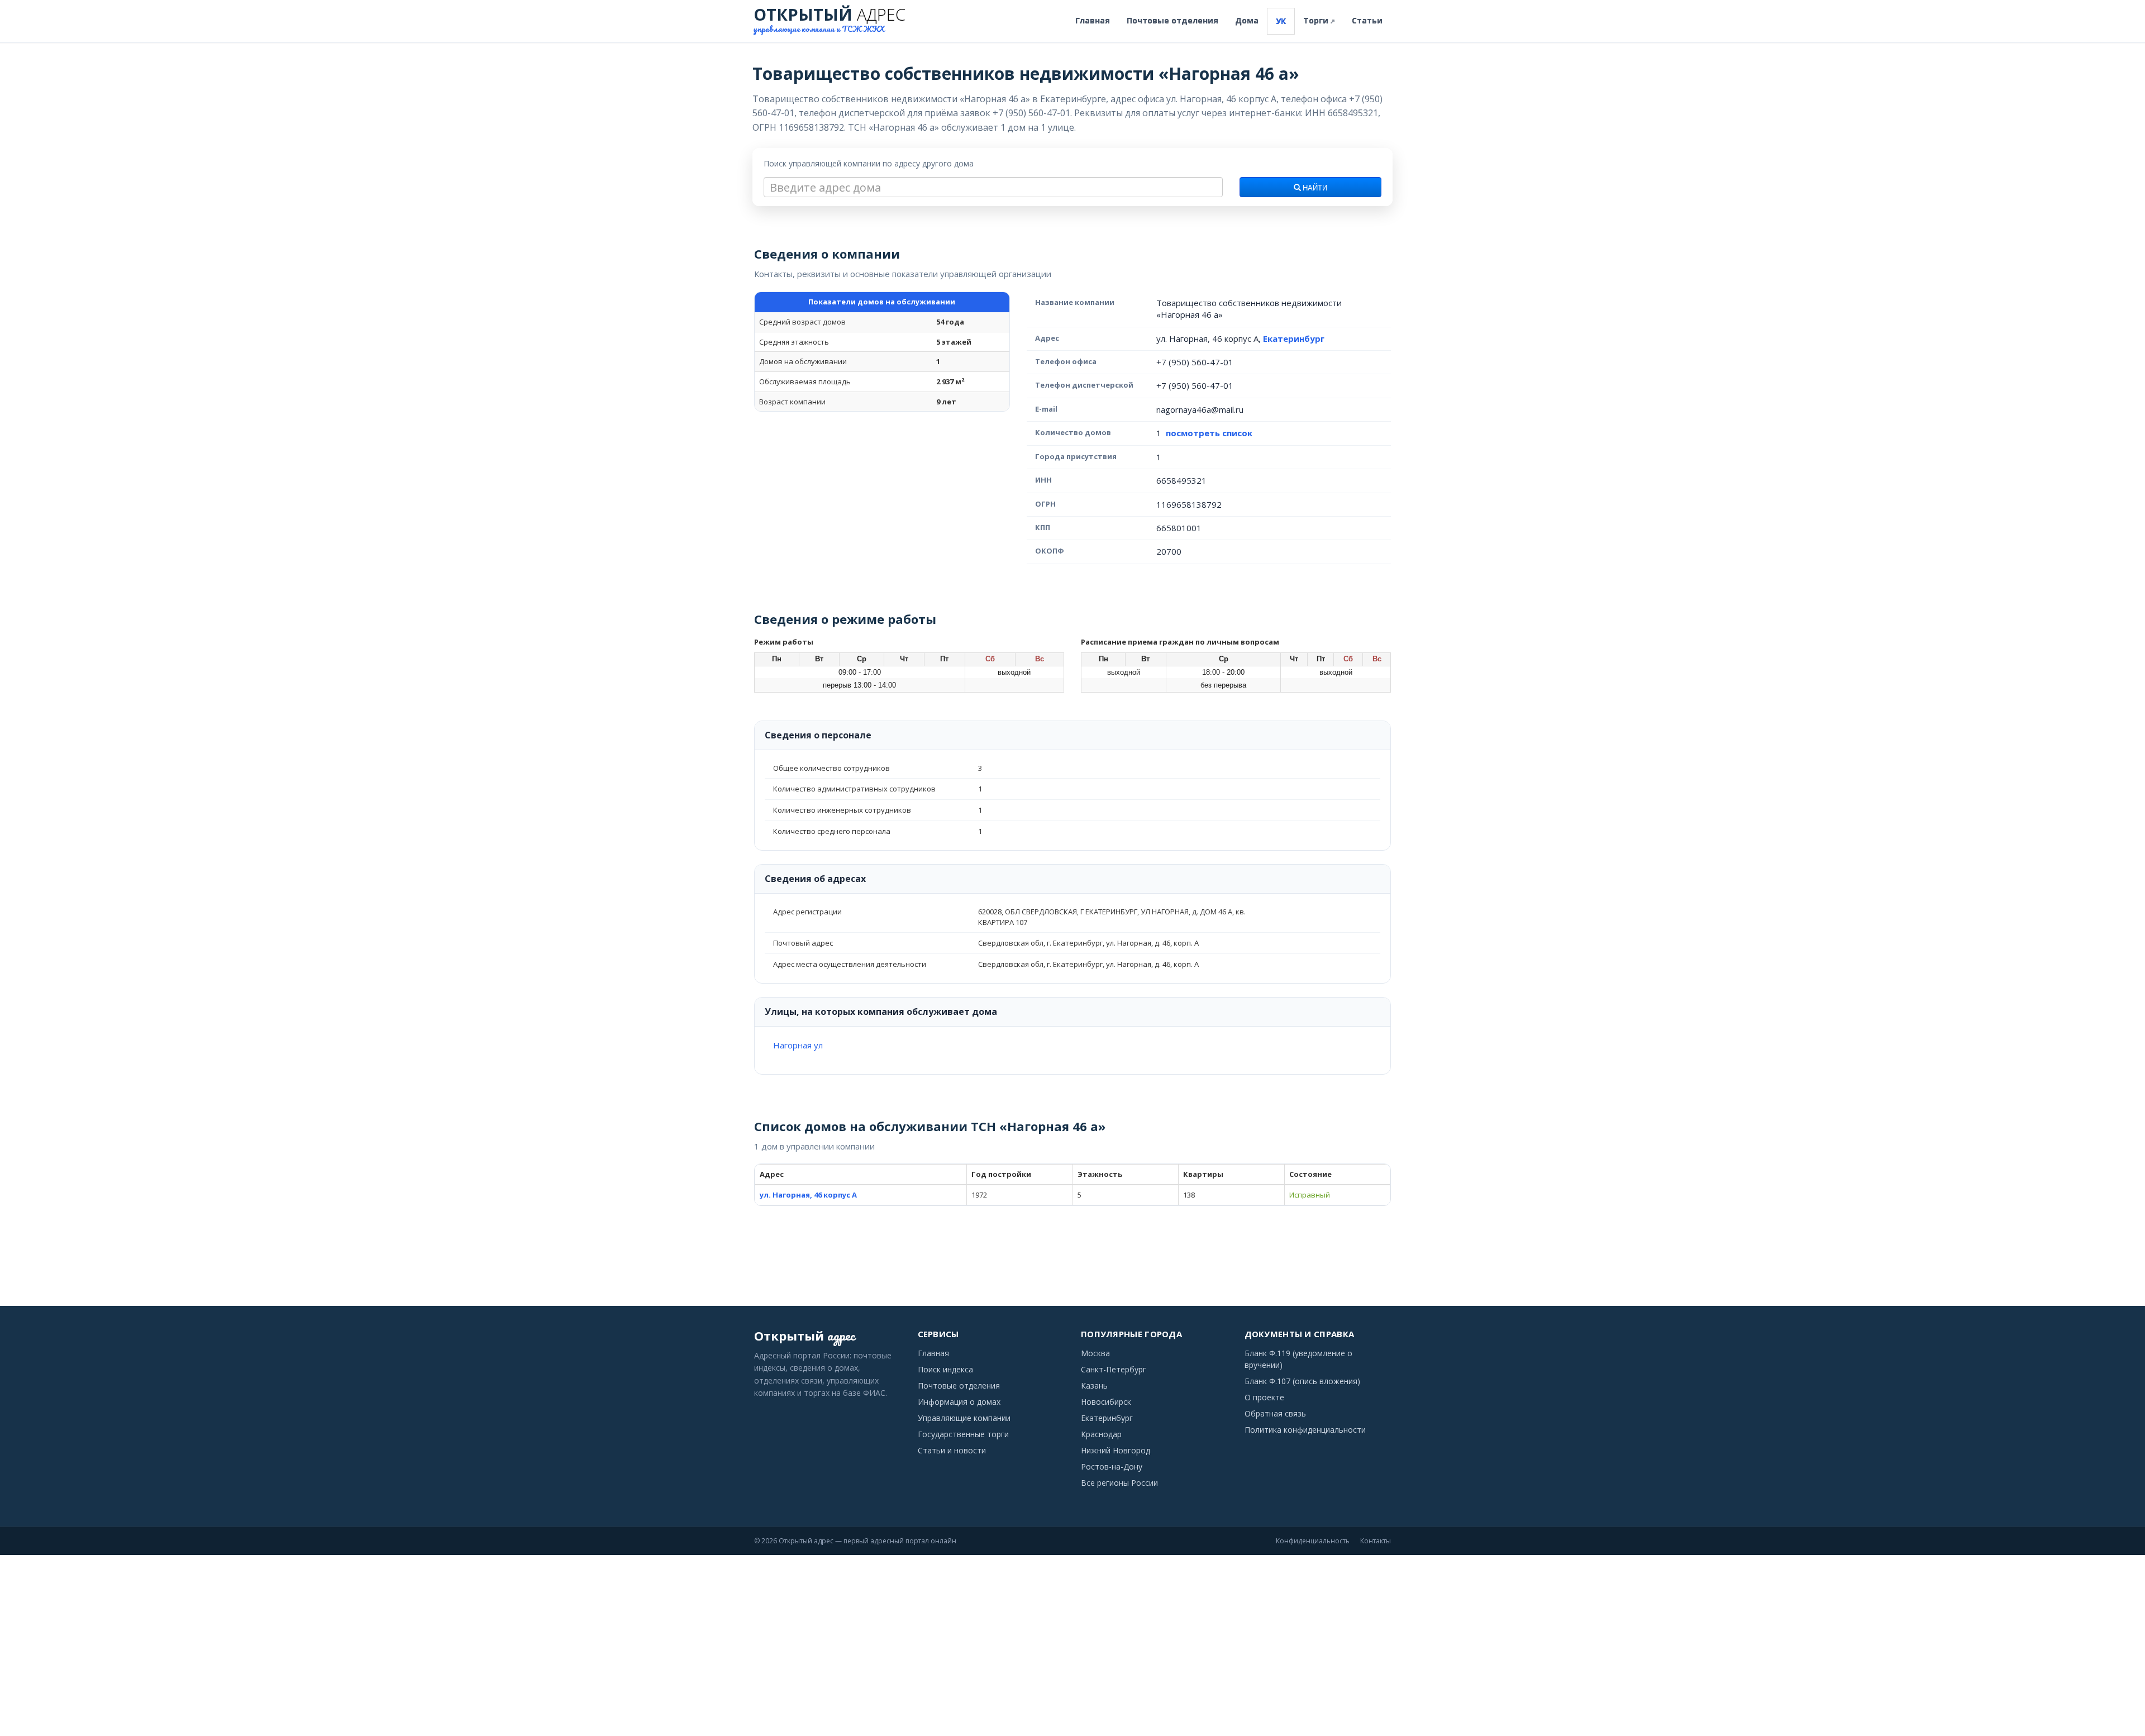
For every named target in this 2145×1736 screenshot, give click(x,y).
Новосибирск (1106, 1402)
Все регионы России (1119, 1483)
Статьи (1367, 20)
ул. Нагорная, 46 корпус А (808, 1195)
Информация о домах (959, 1402)
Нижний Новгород (1116, 1450)
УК (1281, 21)
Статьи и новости (952, 1450)
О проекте (1264, 1397)
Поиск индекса (945, 1369)
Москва (1095, 1353)
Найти (1314, 188)
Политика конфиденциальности (1305, 1430)
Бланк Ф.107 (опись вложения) (1302, 1381)
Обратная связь (1275, 1413)
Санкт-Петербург (1114, 1369)
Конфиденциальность (1313, 1541)
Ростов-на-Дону (1112, 1466)
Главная (1093, 20)
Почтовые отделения (1172, 20)
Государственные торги (963, 1434)
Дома (1247, 20)
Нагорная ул (798, 1045)
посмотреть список (1209, 433)
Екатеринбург (1294, 338)
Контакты (1376, 1541)
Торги (1319, 20)
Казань (1094, 1386)
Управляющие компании (964, 1418)
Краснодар (1101, 1434)
